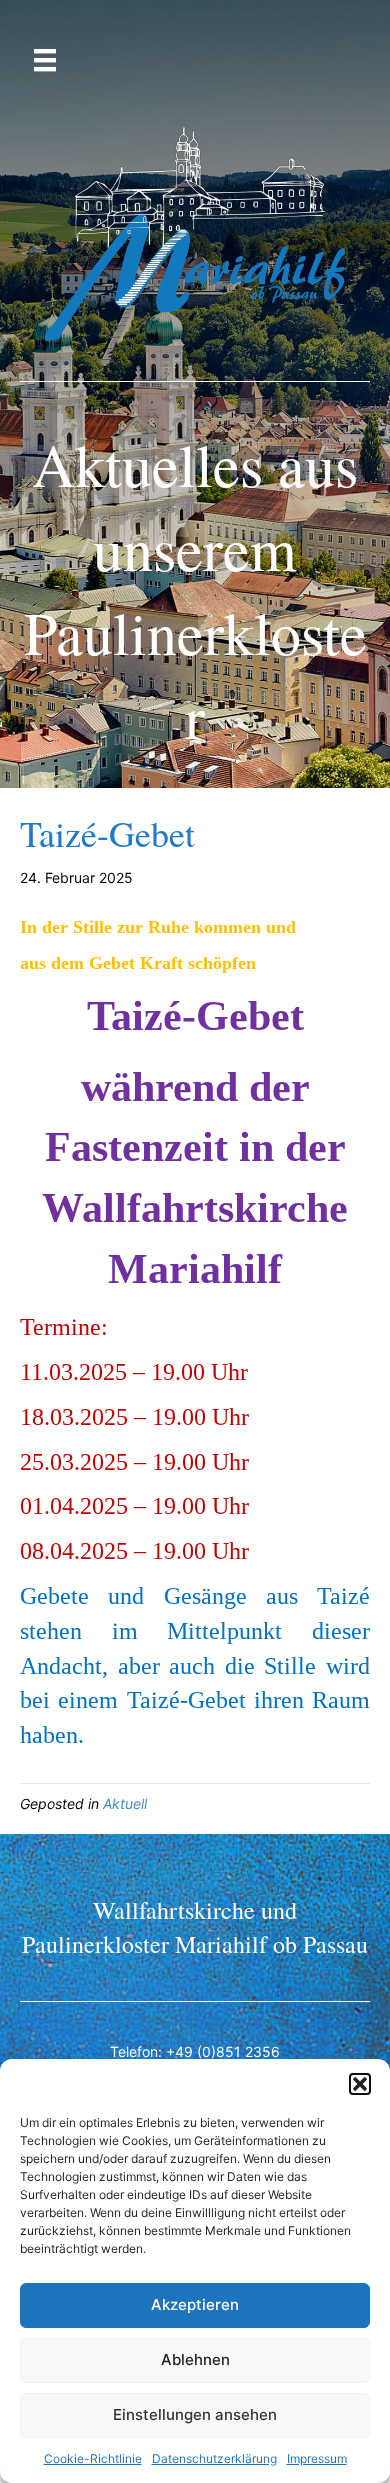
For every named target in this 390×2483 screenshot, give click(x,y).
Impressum (317, 2458)
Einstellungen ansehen (195, 2414)
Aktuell (125, 1803)
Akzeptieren (195, 2304)
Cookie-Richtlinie (93, 2458)
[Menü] (45, 60)
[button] (360, 2084)
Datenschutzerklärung (214, 2458)
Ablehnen (195, 2359)
